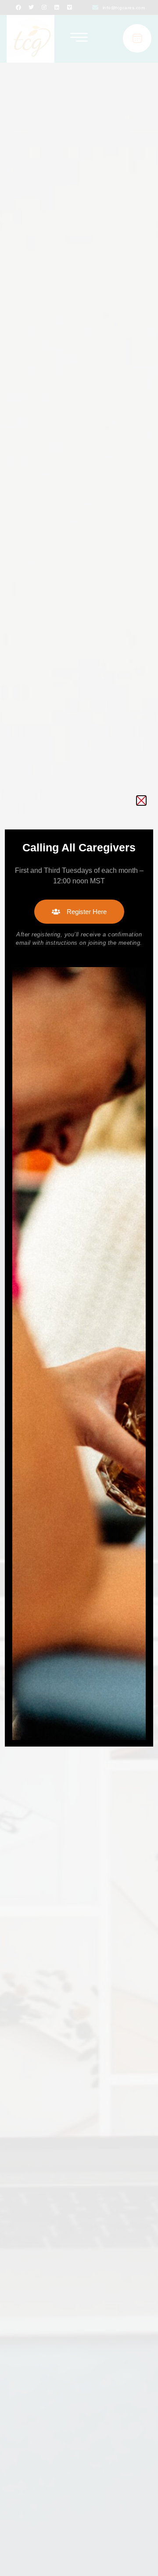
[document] (79, 1288)
